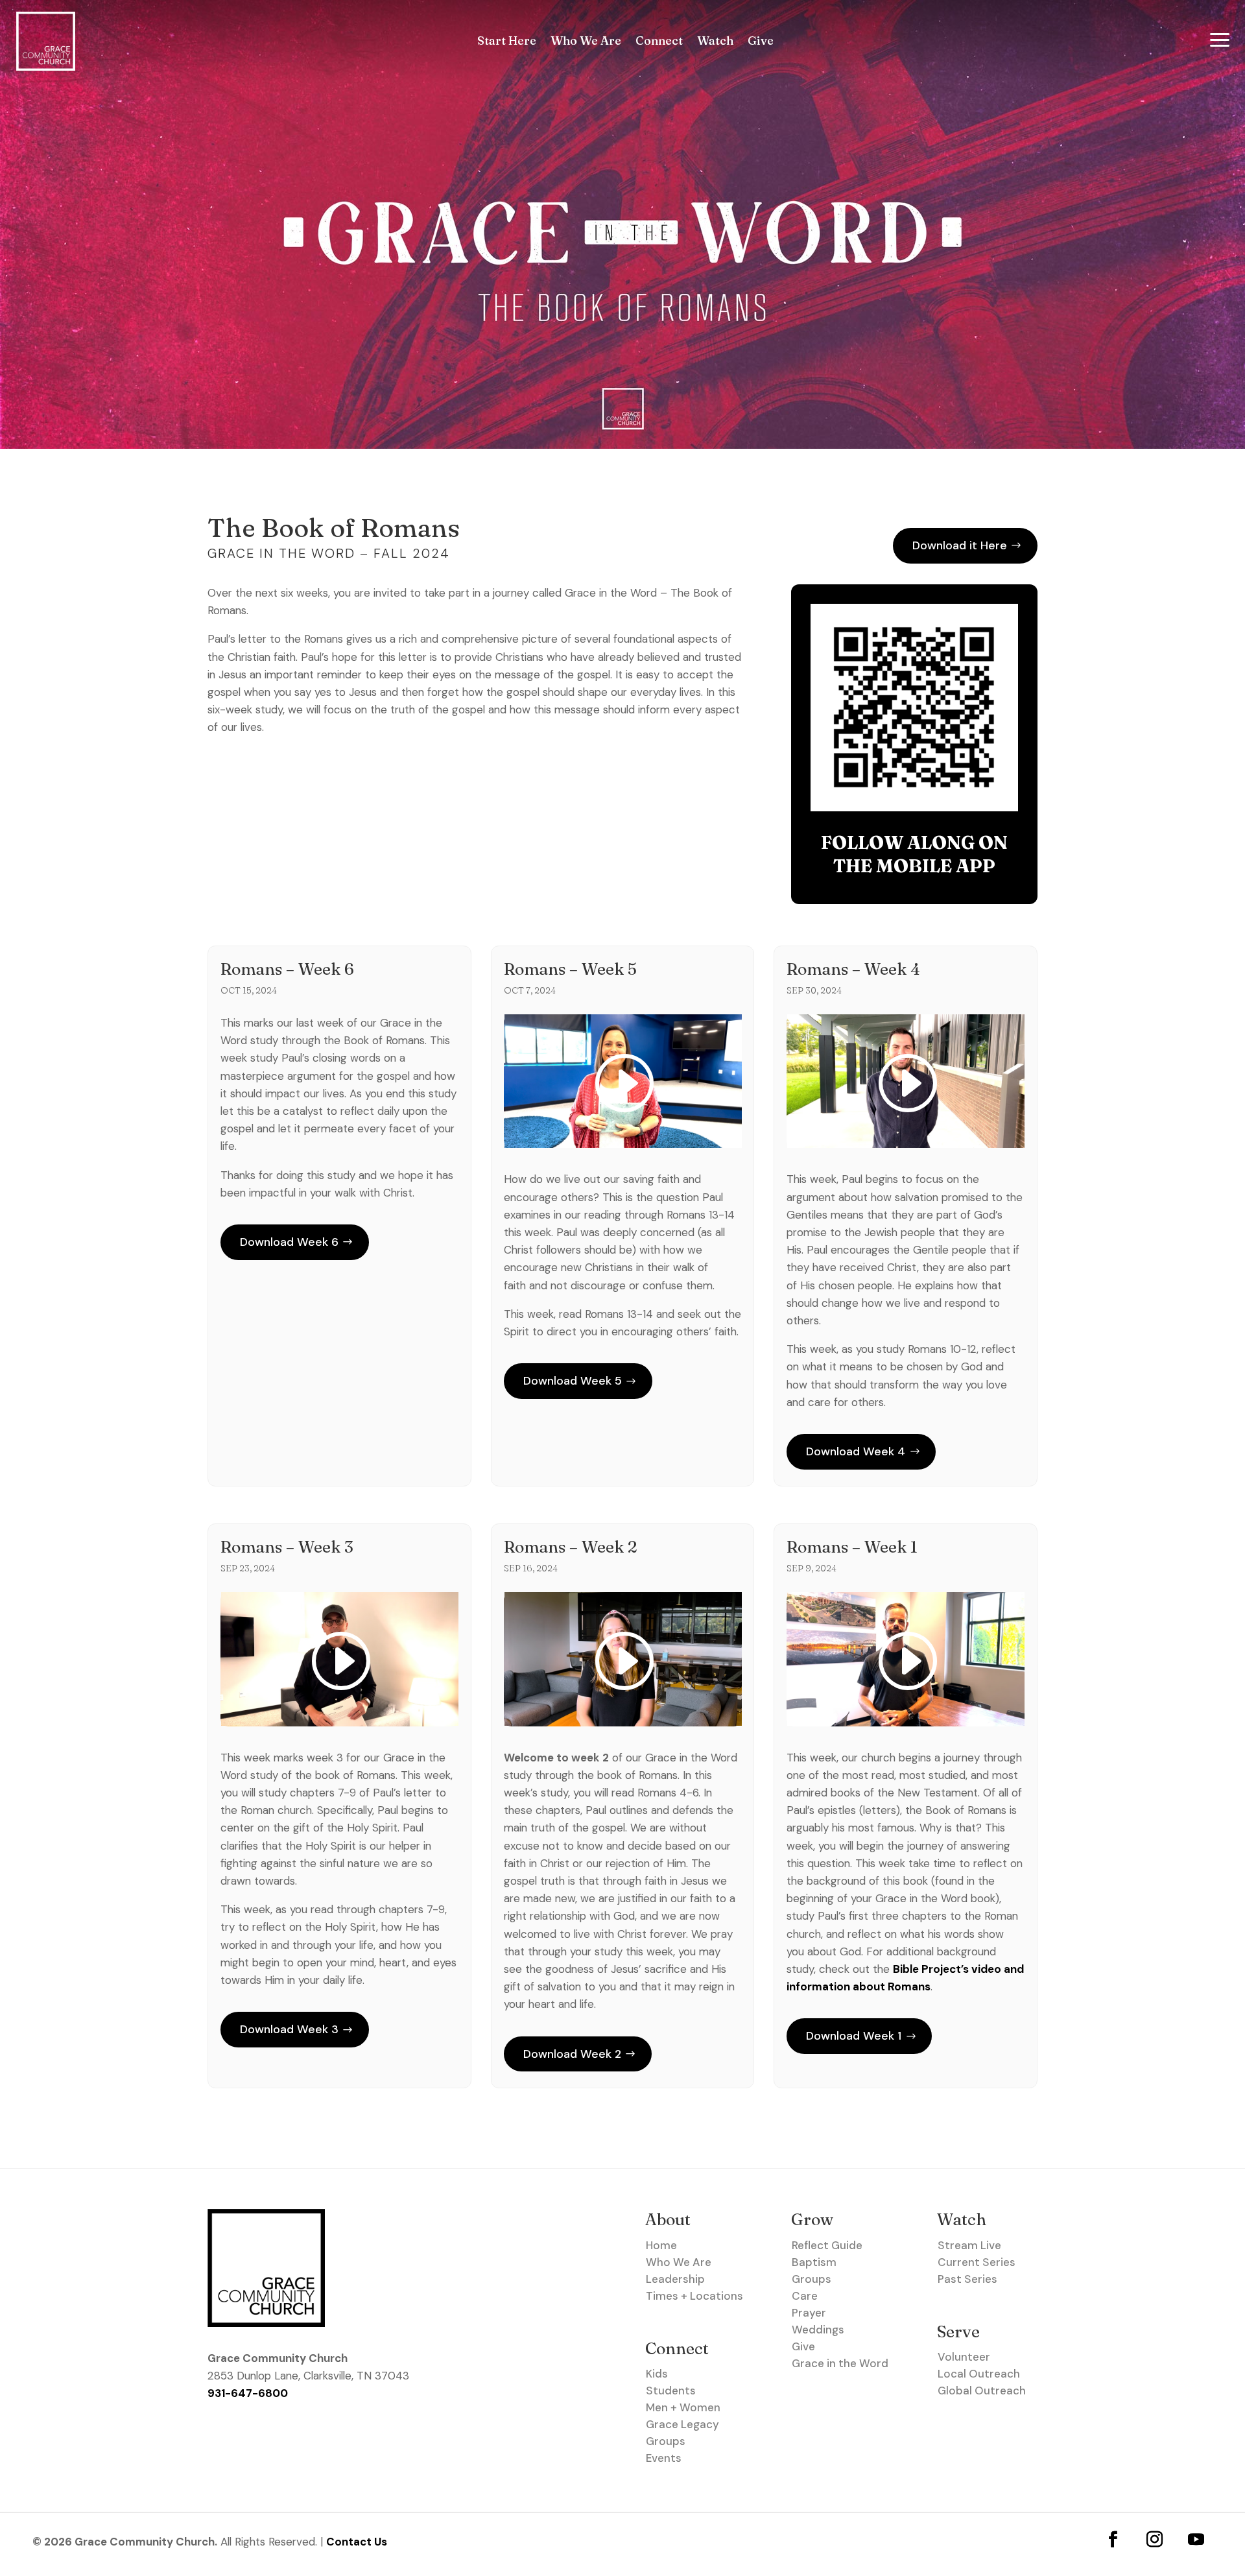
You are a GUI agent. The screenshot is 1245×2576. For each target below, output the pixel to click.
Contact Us (357, 2542)
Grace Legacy (682, 2424)
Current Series (977, 2262)
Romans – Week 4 (853, 969)
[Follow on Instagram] (1155, 2539)
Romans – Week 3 (287, 1547)
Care (805, 2296)
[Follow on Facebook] (1113, 2539)
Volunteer (964, 2357)
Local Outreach (979, 2374)
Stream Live (969, 2245)
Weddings (818, 2330)
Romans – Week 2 (571, 1547)
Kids (657, 2374)
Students (671, 2391)
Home (661, 2245)
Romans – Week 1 (852, 1547)
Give (761, 42)
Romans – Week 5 (570, 969)
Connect (659, 42)
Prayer (809, 2313)
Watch (715, 42)
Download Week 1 (854, 2036)
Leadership (675, 2279)
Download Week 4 (856, 1451)
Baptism (814, 2262)
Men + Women (683, 2407)
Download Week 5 (573, 1381)
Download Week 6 (289, 1242)
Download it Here (960, 545)
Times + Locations (694, 2296)
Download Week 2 (572, 2054)
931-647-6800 (248, 2393)
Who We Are (586, 42)
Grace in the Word (840, 2363)
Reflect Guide (827, 2245)
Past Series (967, 2279)
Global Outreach (982, 2391)
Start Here (507, 42)
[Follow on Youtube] (1196, 2539)
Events (664, 2458)
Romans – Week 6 (287, 969)
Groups (666, 2441)
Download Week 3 (289, 2029)
